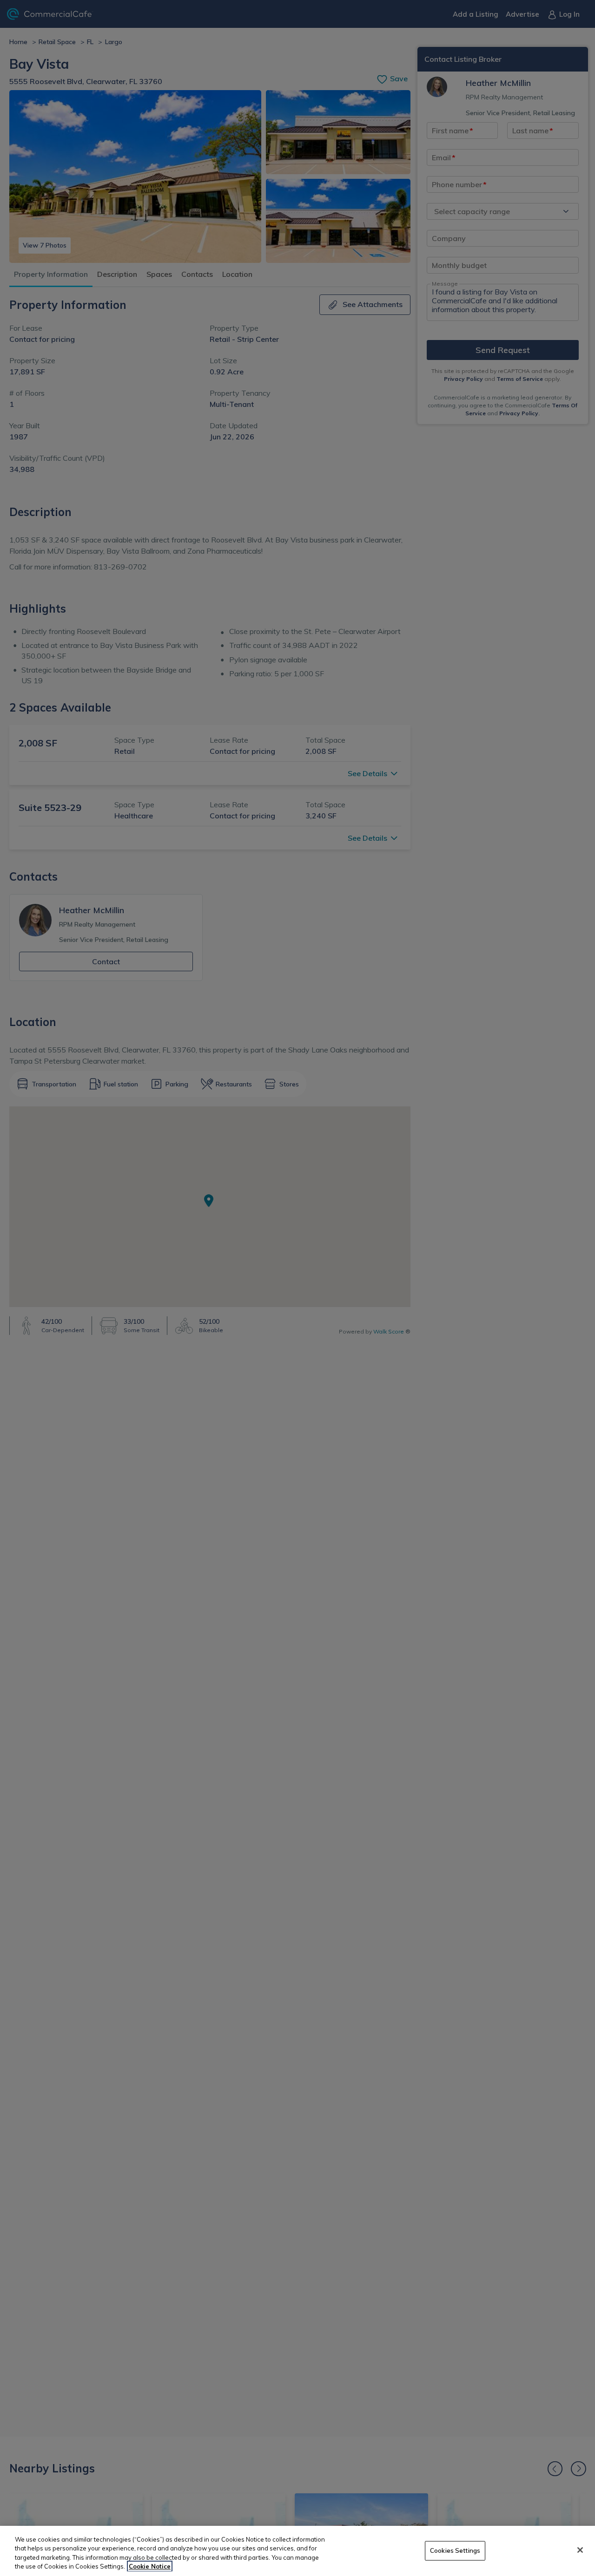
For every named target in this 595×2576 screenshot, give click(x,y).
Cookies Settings (455, 2550)
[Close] (580, 2550)
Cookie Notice (150, 2566)
